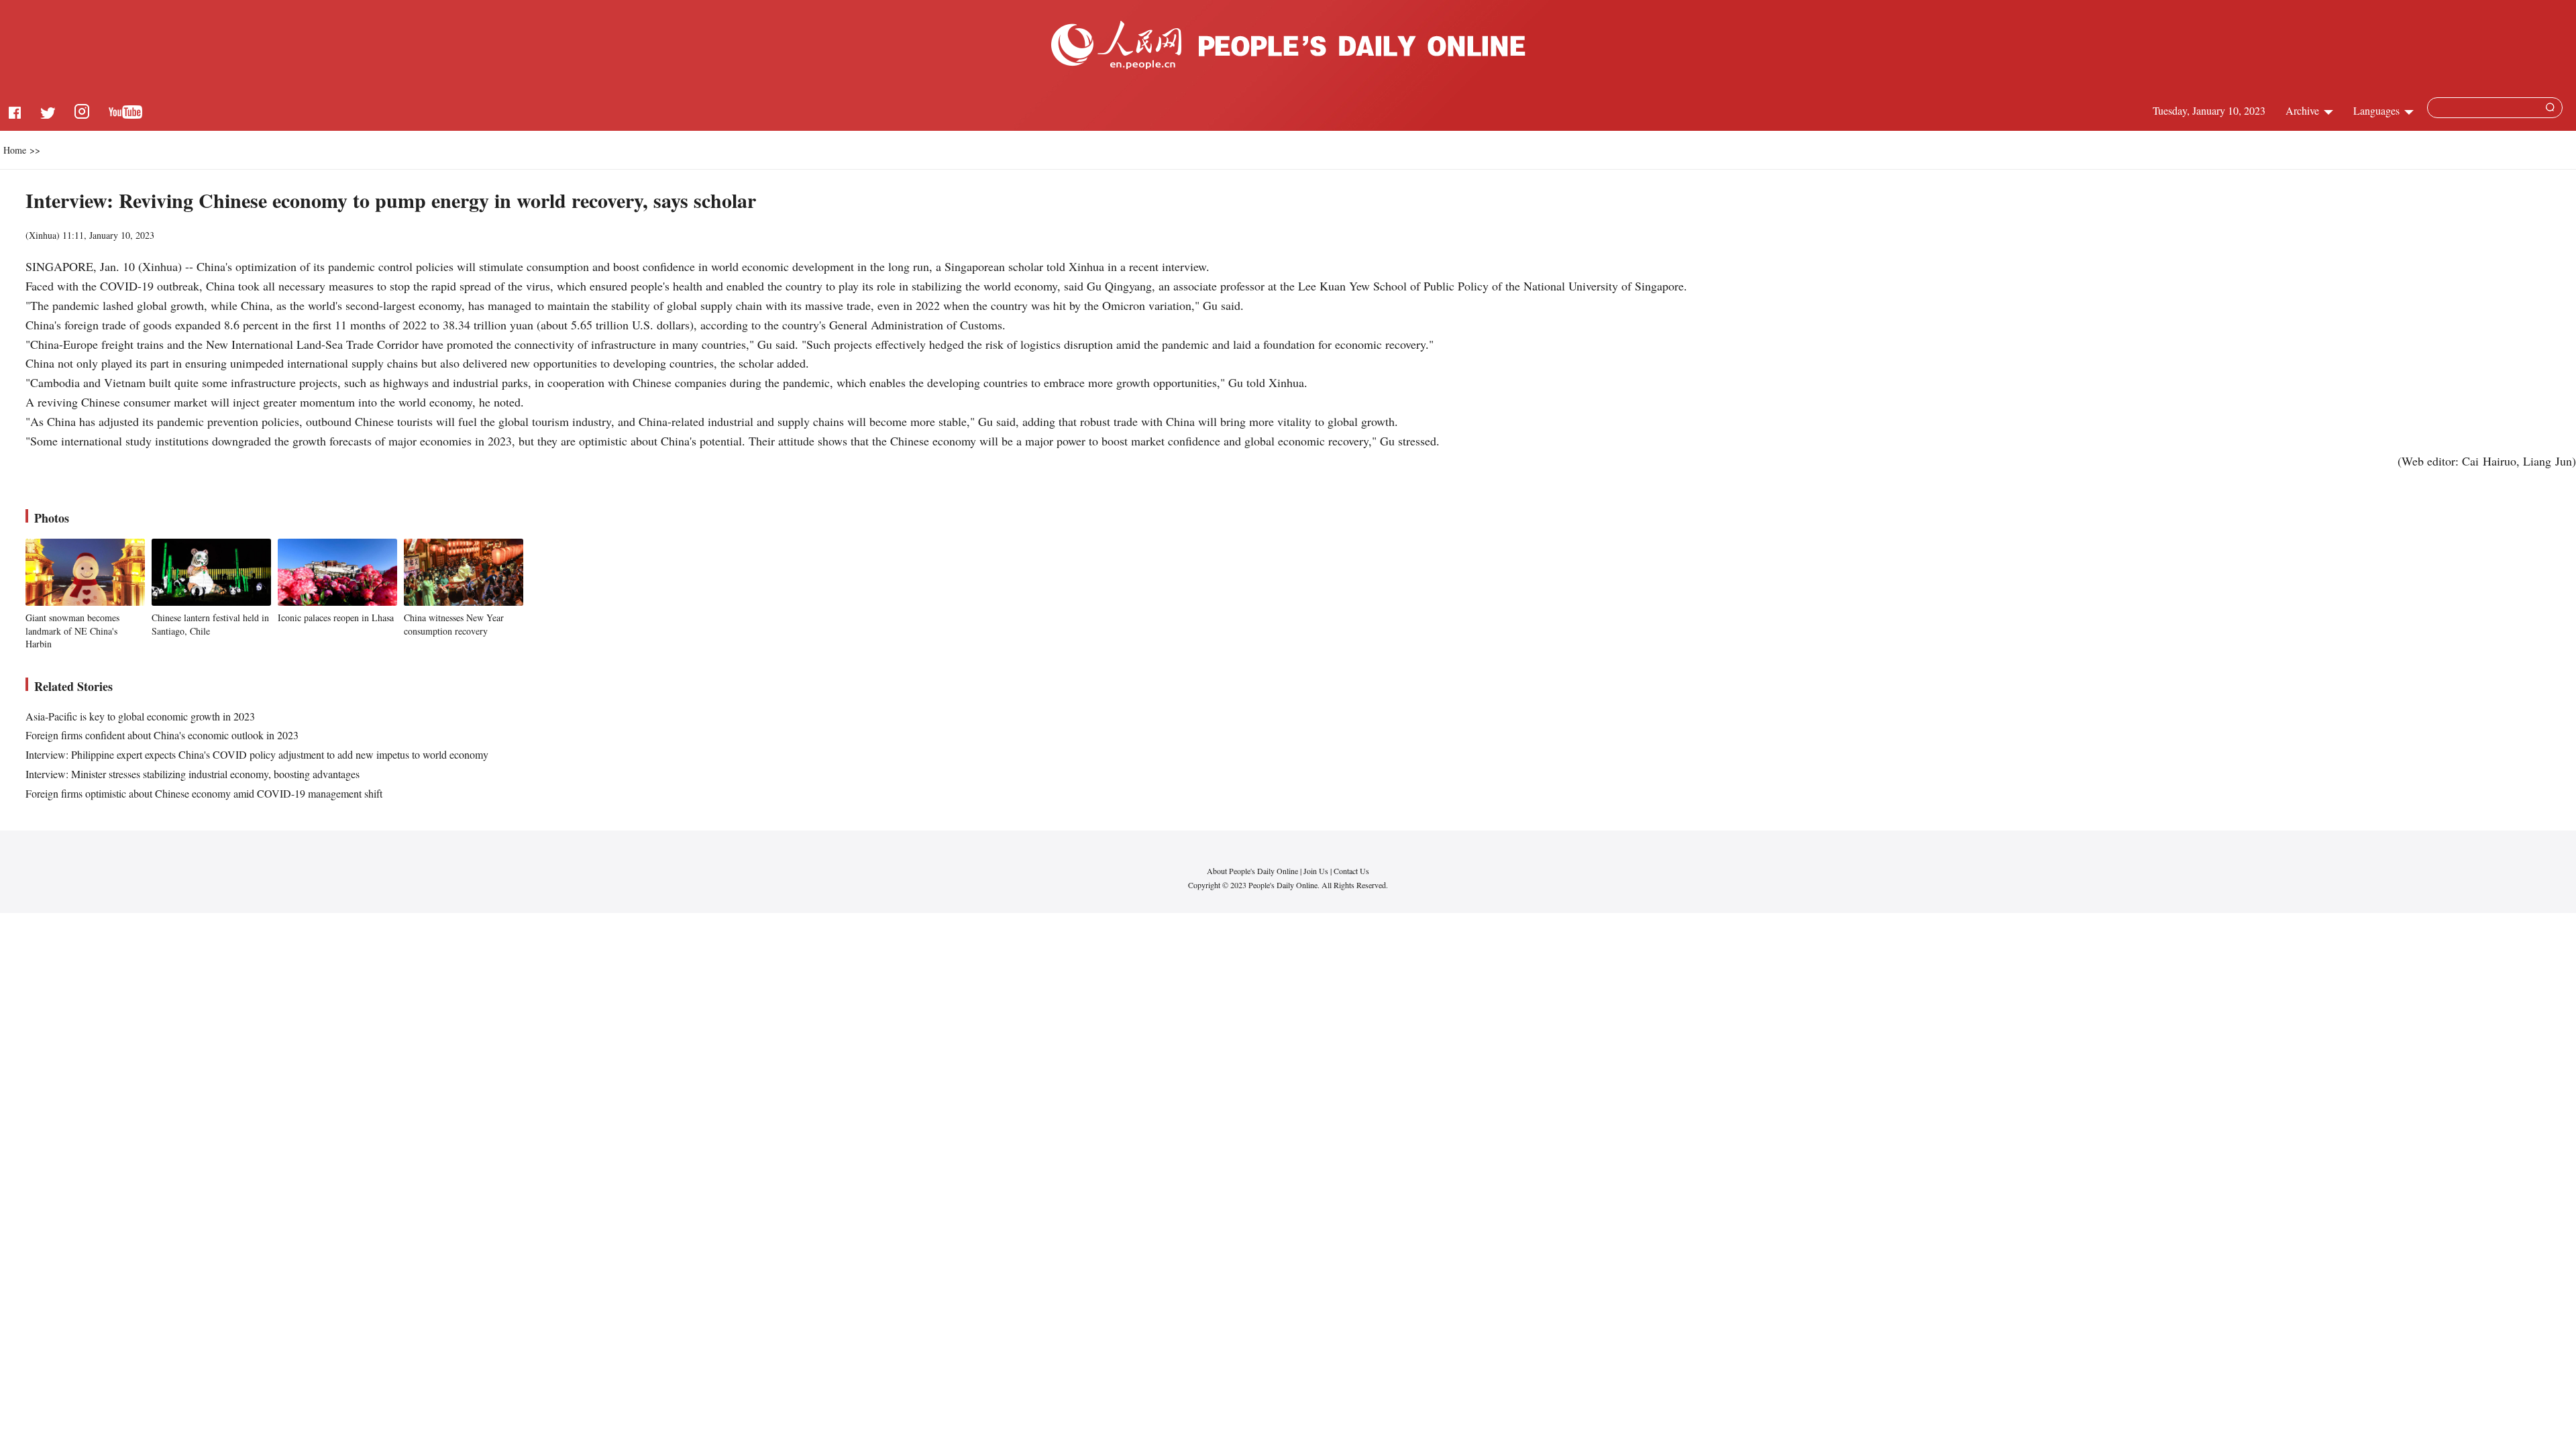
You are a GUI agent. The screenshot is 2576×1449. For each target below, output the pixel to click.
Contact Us (1351, 871)
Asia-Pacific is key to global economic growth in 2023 (140, 716)
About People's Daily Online (1252, 871)
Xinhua (43, 235)
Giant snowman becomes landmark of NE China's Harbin (72, 631)
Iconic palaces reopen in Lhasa (336, 618)
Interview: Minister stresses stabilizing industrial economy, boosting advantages (193, 774)
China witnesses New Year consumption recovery (454, 624)
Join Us (1317, 871)
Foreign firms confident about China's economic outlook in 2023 (162, 735)
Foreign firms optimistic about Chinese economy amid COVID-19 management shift (204, 793)
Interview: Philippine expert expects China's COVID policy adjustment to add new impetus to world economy (257, 754)
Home (15, 150)
